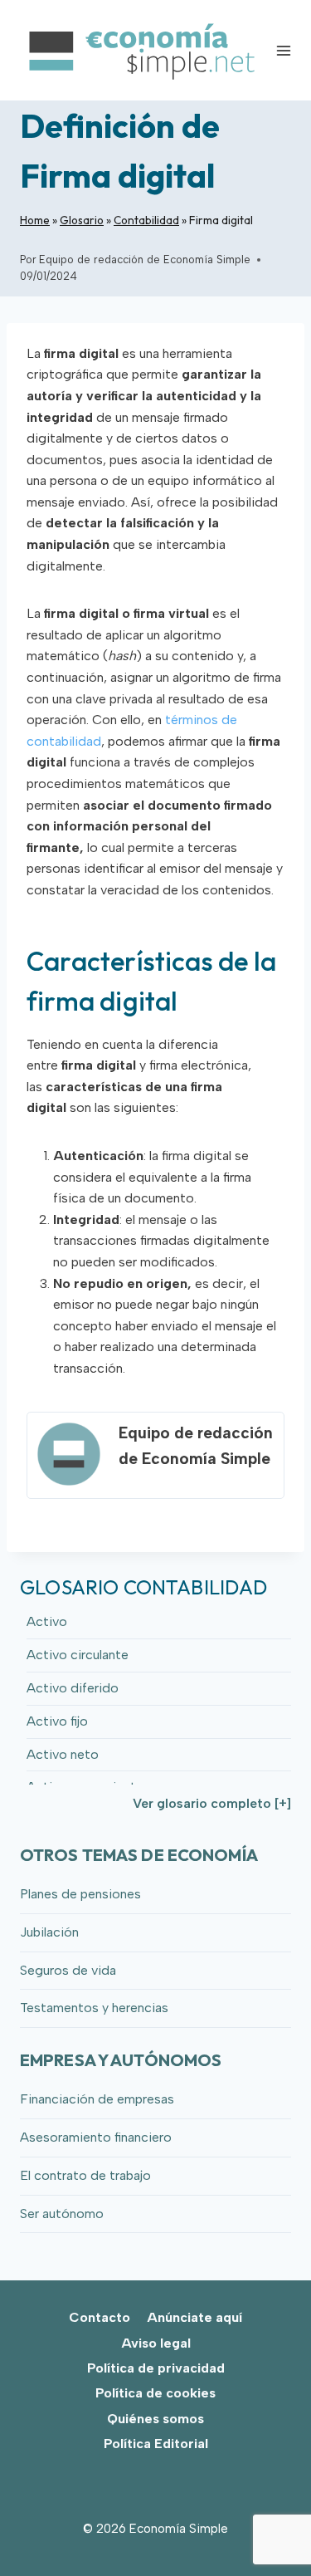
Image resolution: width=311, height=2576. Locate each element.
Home (35, 220)
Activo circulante (78, 1655)
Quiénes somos (155, 2419)
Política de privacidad (156, 2368)
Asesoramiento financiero (96, 2137)
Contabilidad (146, 220)
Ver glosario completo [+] (212, 1803)
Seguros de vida (68, 1970)
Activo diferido (73, 1688)
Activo (47, 1621)
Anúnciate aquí (194, 2317)
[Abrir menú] (284, 50)
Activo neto (63, 1754)
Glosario (82, 220)
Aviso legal (156, 2343)
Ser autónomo (62, 2214)
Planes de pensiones (80, 1894)
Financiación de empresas (97, 2099)
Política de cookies (155, 2393)
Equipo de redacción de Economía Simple (145, 260)
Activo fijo (57, 1721)
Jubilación (49, 1932)
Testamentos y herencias (94, 2008)
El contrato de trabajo (85, 2175)
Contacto (100, 2317)
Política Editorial (156, 2444)
